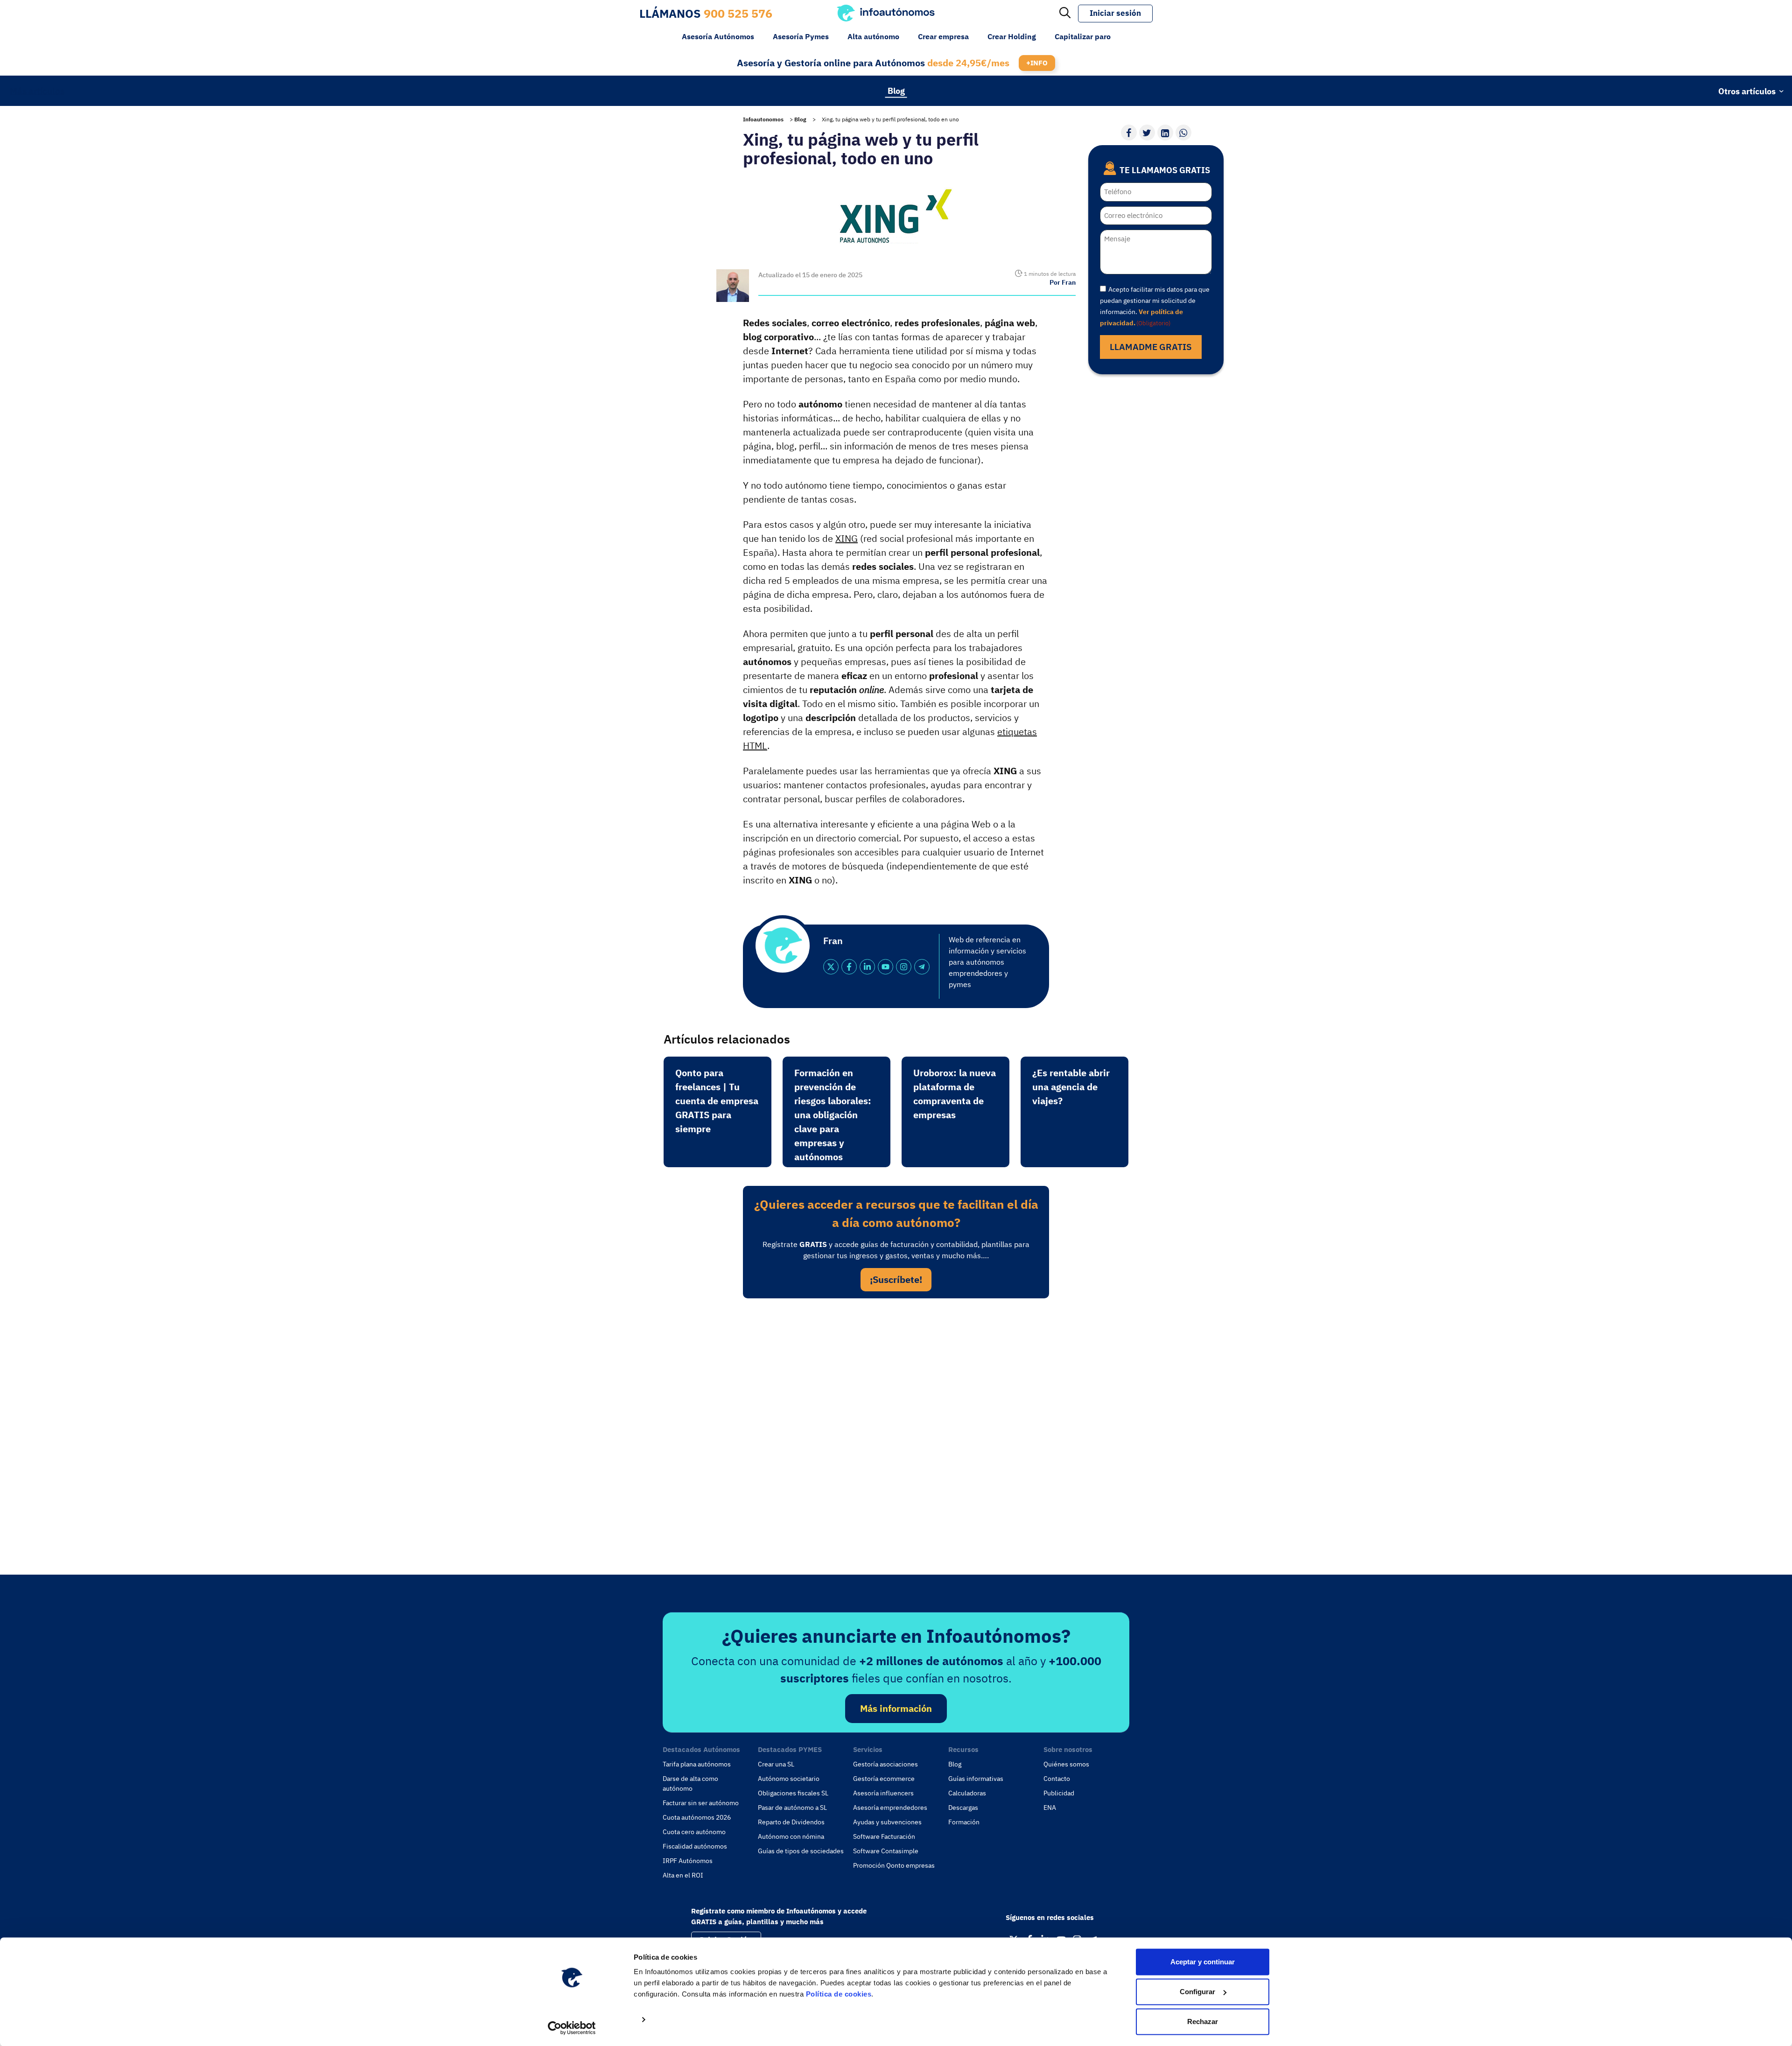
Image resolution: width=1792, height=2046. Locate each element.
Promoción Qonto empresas (894, 1865)
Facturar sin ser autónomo (701, 1803)
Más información (896, 1708)
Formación (964, 1822)
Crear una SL (776, 1764)
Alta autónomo (873, 36)
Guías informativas (976, 1779)
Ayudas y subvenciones (887, 1822)
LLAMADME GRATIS (1151, 347)
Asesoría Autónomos (718, 36)
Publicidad (1059, 1793)
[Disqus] (896, 1434)
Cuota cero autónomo (694, 1832)
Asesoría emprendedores (890, 1808)
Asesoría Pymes (801, 36)
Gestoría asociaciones (885, 1764)
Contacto (1057, 1779)
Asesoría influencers (883, 1793)
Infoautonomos (763, 119)
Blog (896, 90)
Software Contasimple (886, 1851)
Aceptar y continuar (1203, 1962)
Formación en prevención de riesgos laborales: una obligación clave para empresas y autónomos (833, 1115)
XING (847, 538)
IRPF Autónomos (688, 1861)
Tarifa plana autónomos (697, 1764)
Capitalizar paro (1083, 36)
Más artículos (37, 91)
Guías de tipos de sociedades (801, 1851)
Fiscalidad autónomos (695, 1846)
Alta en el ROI (683, 1875)
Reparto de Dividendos (791, 1822)
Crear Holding (1012, 36)
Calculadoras (967, 1793)
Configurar (1197, 1992)
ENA (1050, 1808)
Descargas (963, 1808)
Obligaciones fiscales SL (793, 1793)
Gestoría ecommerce (884, 1779)
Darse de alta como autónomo (690, 1783)
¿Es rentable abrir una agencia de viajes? (1071, 1087)
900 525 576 (738, 13)
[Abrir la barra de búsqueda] (1065, 14)
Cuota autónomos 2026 (697, 1817)
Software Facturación (884, 1836)
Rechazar (1203, 2021)
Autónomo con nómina (791, 1836)
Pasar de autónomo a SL (792, 1808)
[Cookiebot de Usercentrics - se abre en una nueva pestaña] (572, 2028)
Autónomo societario (789, 1779)
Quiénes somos (1066, 1764)
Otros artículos (1747, 91)
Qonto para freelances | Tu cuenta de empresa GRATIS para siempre (717, 1101)
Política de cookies (839, 1994)
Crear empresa (943, 36)
